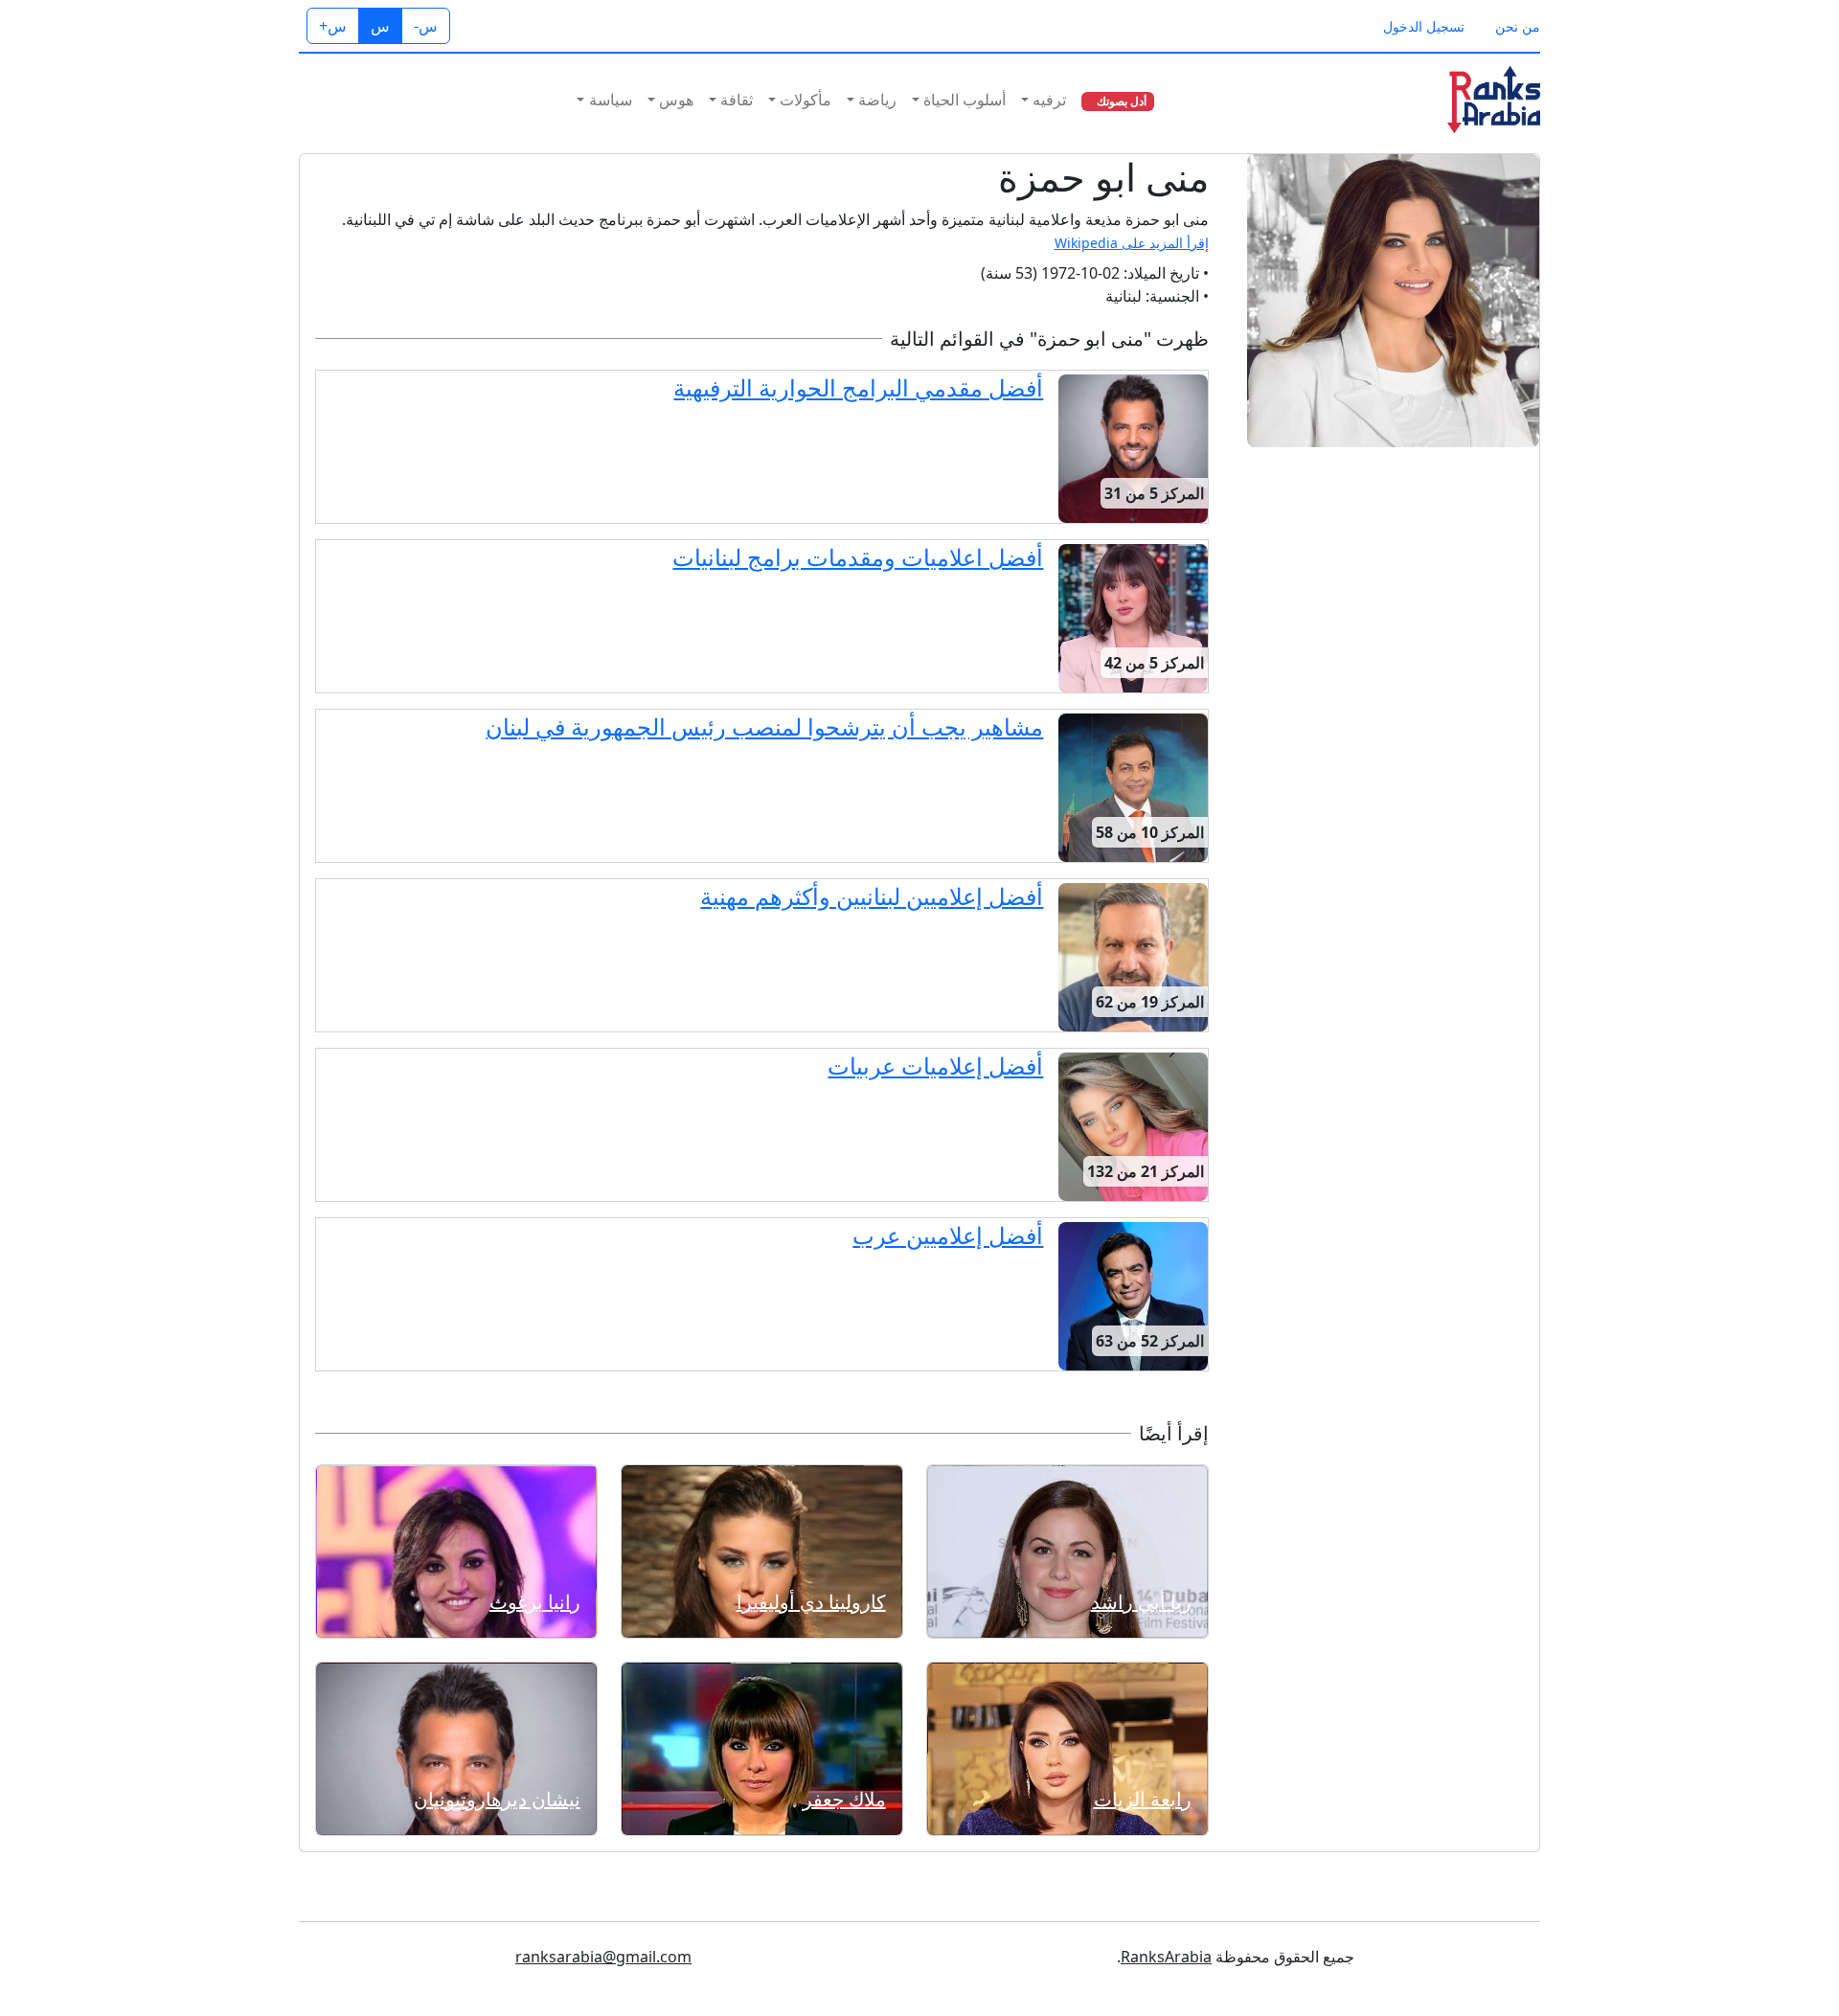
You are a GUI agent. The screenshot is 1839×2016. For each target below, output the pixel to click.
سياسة (611, 100)
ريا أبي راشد (1141, 1602)
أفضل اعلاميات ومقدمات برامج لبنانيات (858, 557)
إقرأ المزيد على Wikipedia (1132, 243)
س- (426, 26)
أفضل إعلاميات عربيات (935, 1065)
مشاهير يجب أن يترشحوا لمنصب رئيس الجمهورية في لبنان (764, 726)
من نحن (1518, 26)
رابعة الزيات (1143, 1799)
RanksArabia (1166, 1957)
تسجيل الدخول (1424, 26)
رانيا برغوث (535, 1602)
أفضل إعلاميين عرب (948, 1235)
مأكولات (806, 100)
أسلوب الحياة (965, 100)
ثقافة (737, 100)
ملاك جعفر (844, 1799)
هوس (676, 100)
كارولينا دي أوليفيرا (811, 1602)
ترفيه (1049, 100)
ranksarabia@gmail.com (603, 1957)
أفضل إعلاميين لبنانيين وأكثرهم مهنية (872, 896)
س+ (333, 26)
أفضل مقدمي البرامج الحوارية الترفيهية (858, 387)
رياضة (877, 100)
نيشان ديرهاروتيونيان (497, 1799)
